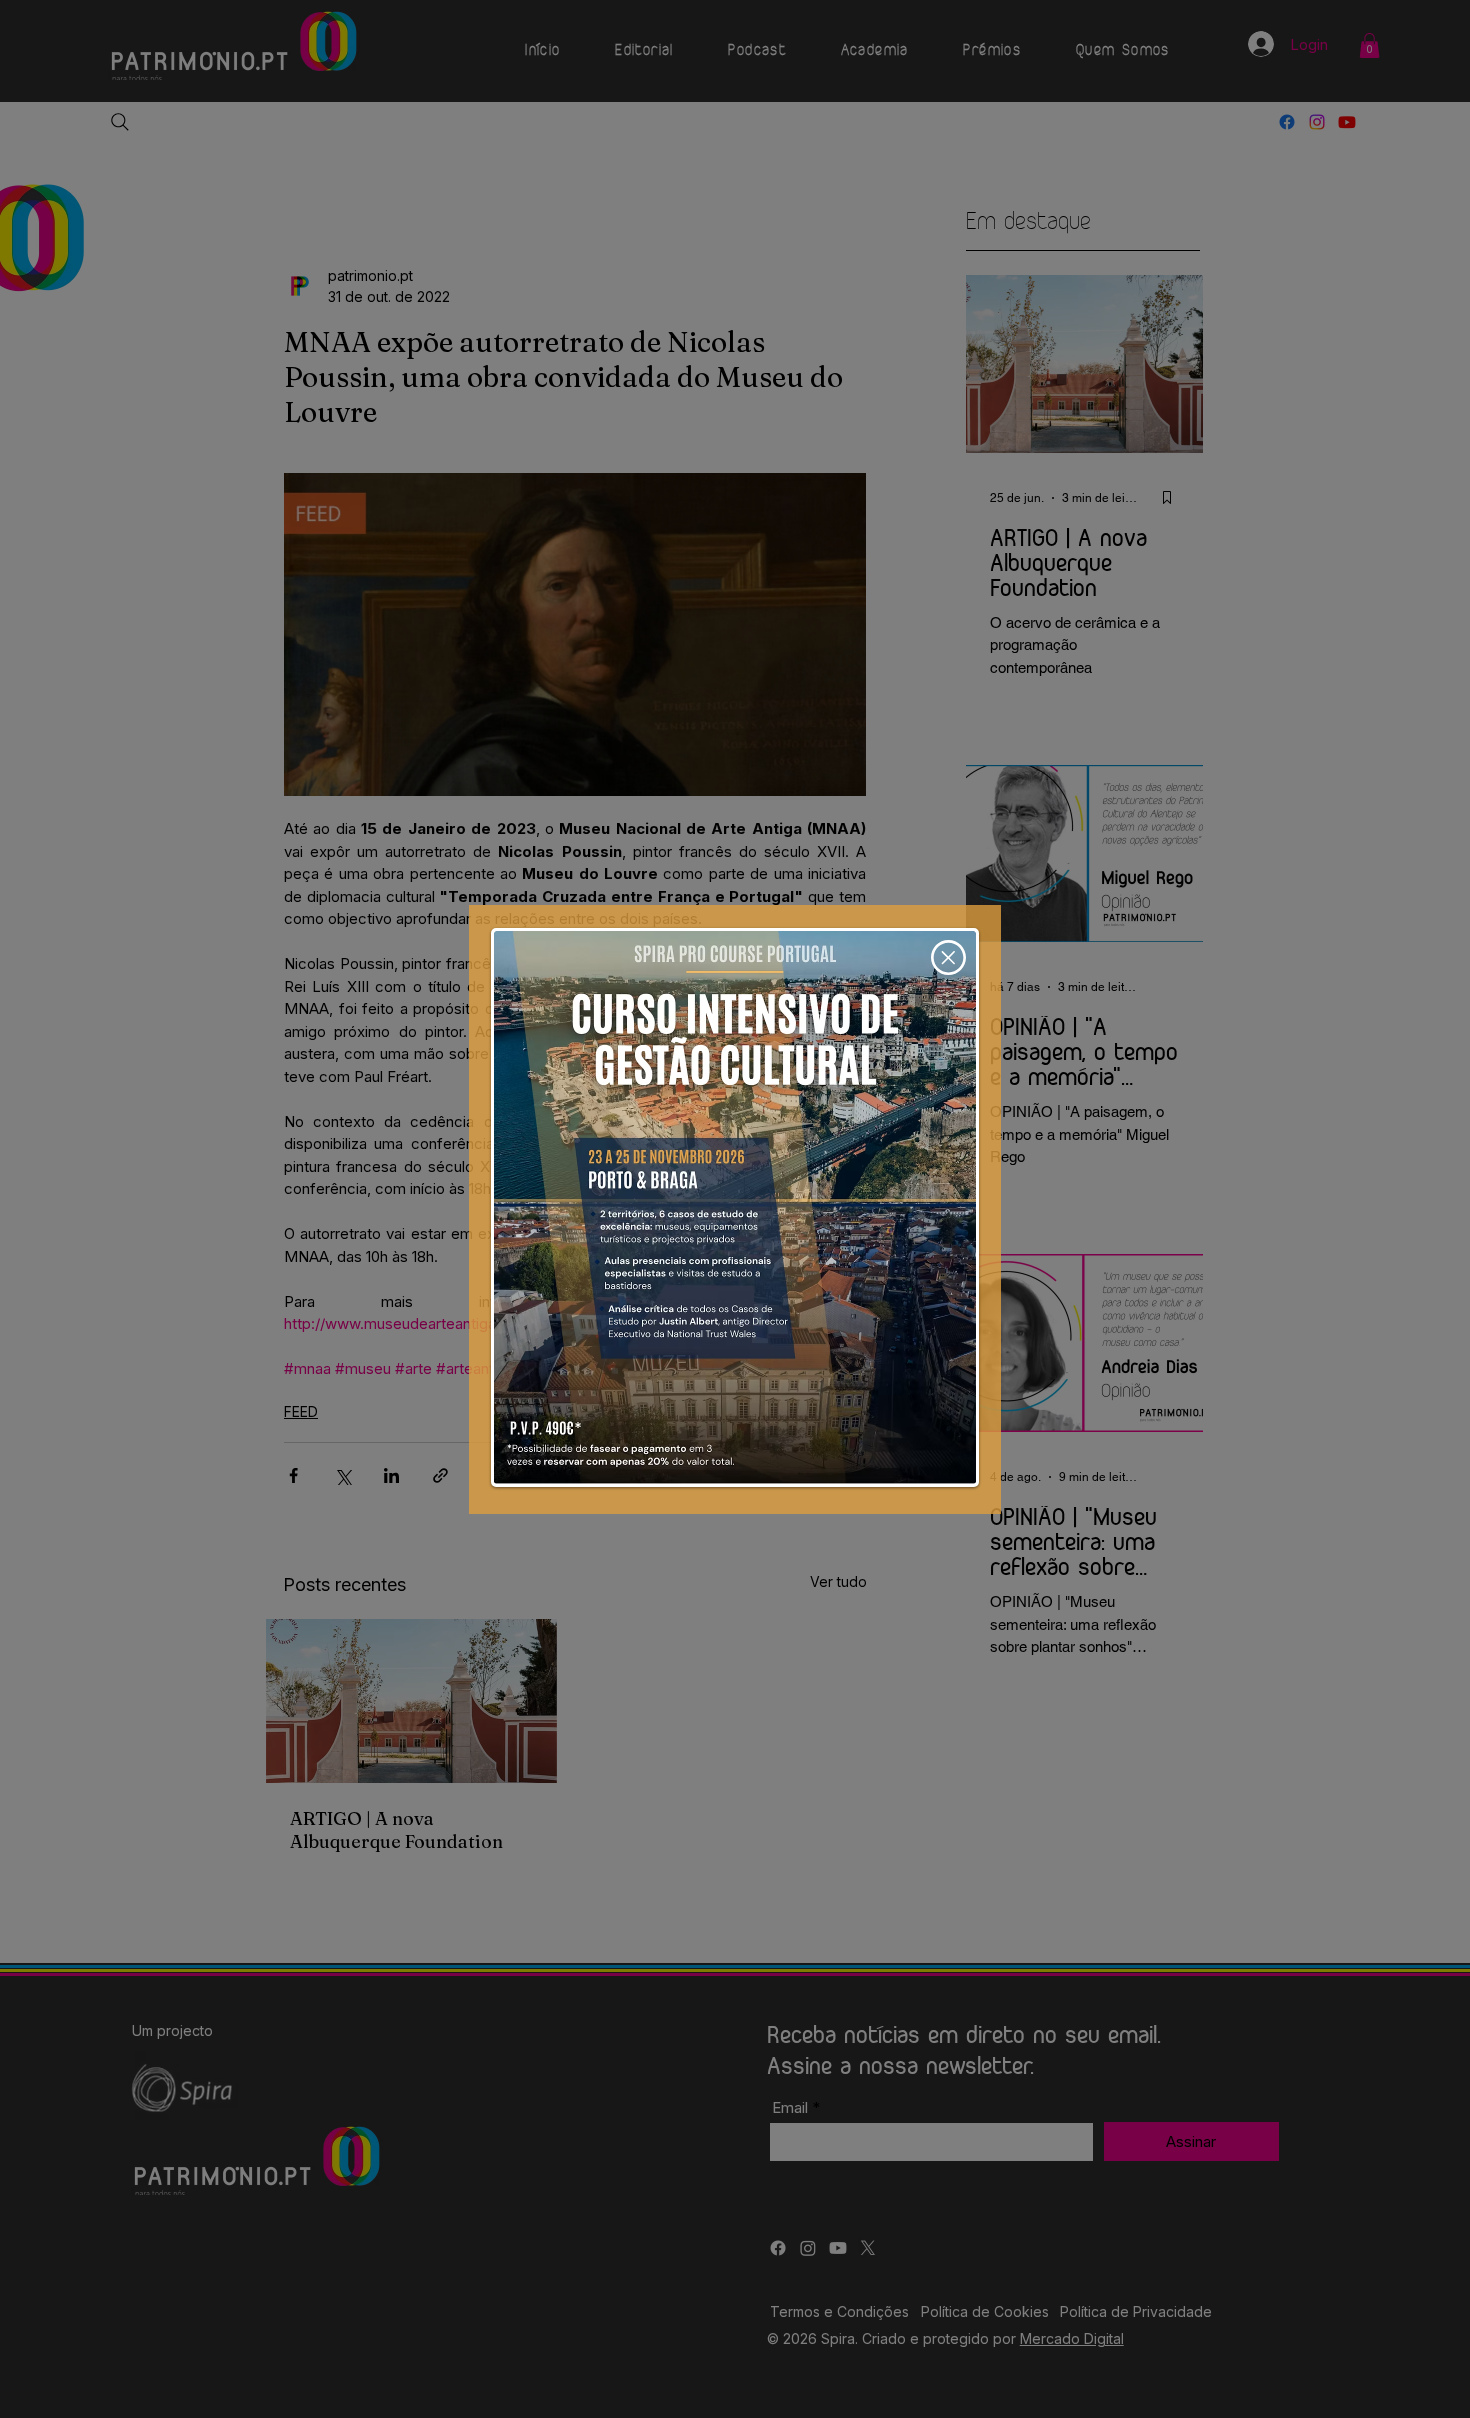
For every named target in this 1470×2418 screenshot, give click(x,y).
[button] (948, 957)
